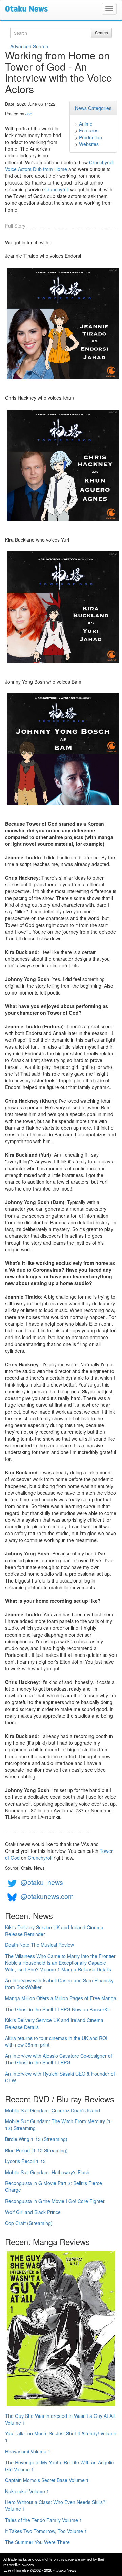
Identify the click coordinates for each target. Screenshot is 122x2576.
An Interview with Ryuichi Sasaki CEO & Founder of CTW (60, 2077)
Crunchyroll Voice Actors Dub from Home (59, 166)
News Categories (93, 108)
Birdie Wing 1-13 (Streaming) (36, 2139)
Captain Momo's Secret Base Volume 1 (47, 2480)
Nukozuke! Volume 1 (27, 2491)
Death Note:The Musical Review (39, 1945)
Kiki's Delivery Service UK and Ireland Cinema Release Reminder (54, 1931)
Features (89, 130)
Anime (86, 124)
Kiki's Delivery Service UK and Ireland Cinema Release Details (54, 2023)
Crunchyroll (57, 189)
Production (90, 137)
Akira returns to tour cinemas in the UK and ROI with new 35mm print (56, 2041)
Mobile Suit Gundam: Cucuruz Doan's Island (53, 2110)
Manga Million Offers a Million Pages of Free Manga (61, 1998)
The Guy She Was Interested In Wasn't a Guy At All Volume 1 (60, 2419)
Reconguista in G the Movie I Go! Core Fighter (55, 2201)
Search (101, 33)
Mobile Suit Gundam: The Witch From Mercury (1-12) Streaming (59, 2125)
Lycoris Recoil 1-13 (25, 2161)
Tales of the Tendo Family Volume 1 (44, 2520)
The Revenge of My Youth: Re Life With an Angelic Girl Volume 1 (59, 2466)
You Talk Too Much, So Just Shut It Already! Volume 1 (61, 2437)
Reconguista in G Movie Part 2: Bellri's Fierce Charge (54, 2186)
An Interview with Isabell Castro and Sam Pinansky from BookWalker (59, 1984)
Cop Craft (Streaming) (29, 2223)
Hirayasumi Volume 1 (28, 2451)
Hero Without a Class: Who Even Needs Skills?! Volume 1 (56, 2505)
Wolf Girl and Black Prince (33, 2212)
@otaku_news (42, 1882)
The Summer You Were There (37, 2542)
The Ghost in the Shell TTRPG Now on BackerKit (57, 2009)
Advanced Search (29, 46)
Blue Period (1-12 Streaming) (36, 2150)
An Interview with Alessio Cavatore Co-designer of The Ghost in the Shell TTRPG (59, 2059)
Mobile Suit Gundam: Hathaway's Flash (47, 2172)
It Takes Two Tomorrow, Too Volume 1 (46, 2531)
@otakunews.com (47, 1896)
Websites (89, 144)
